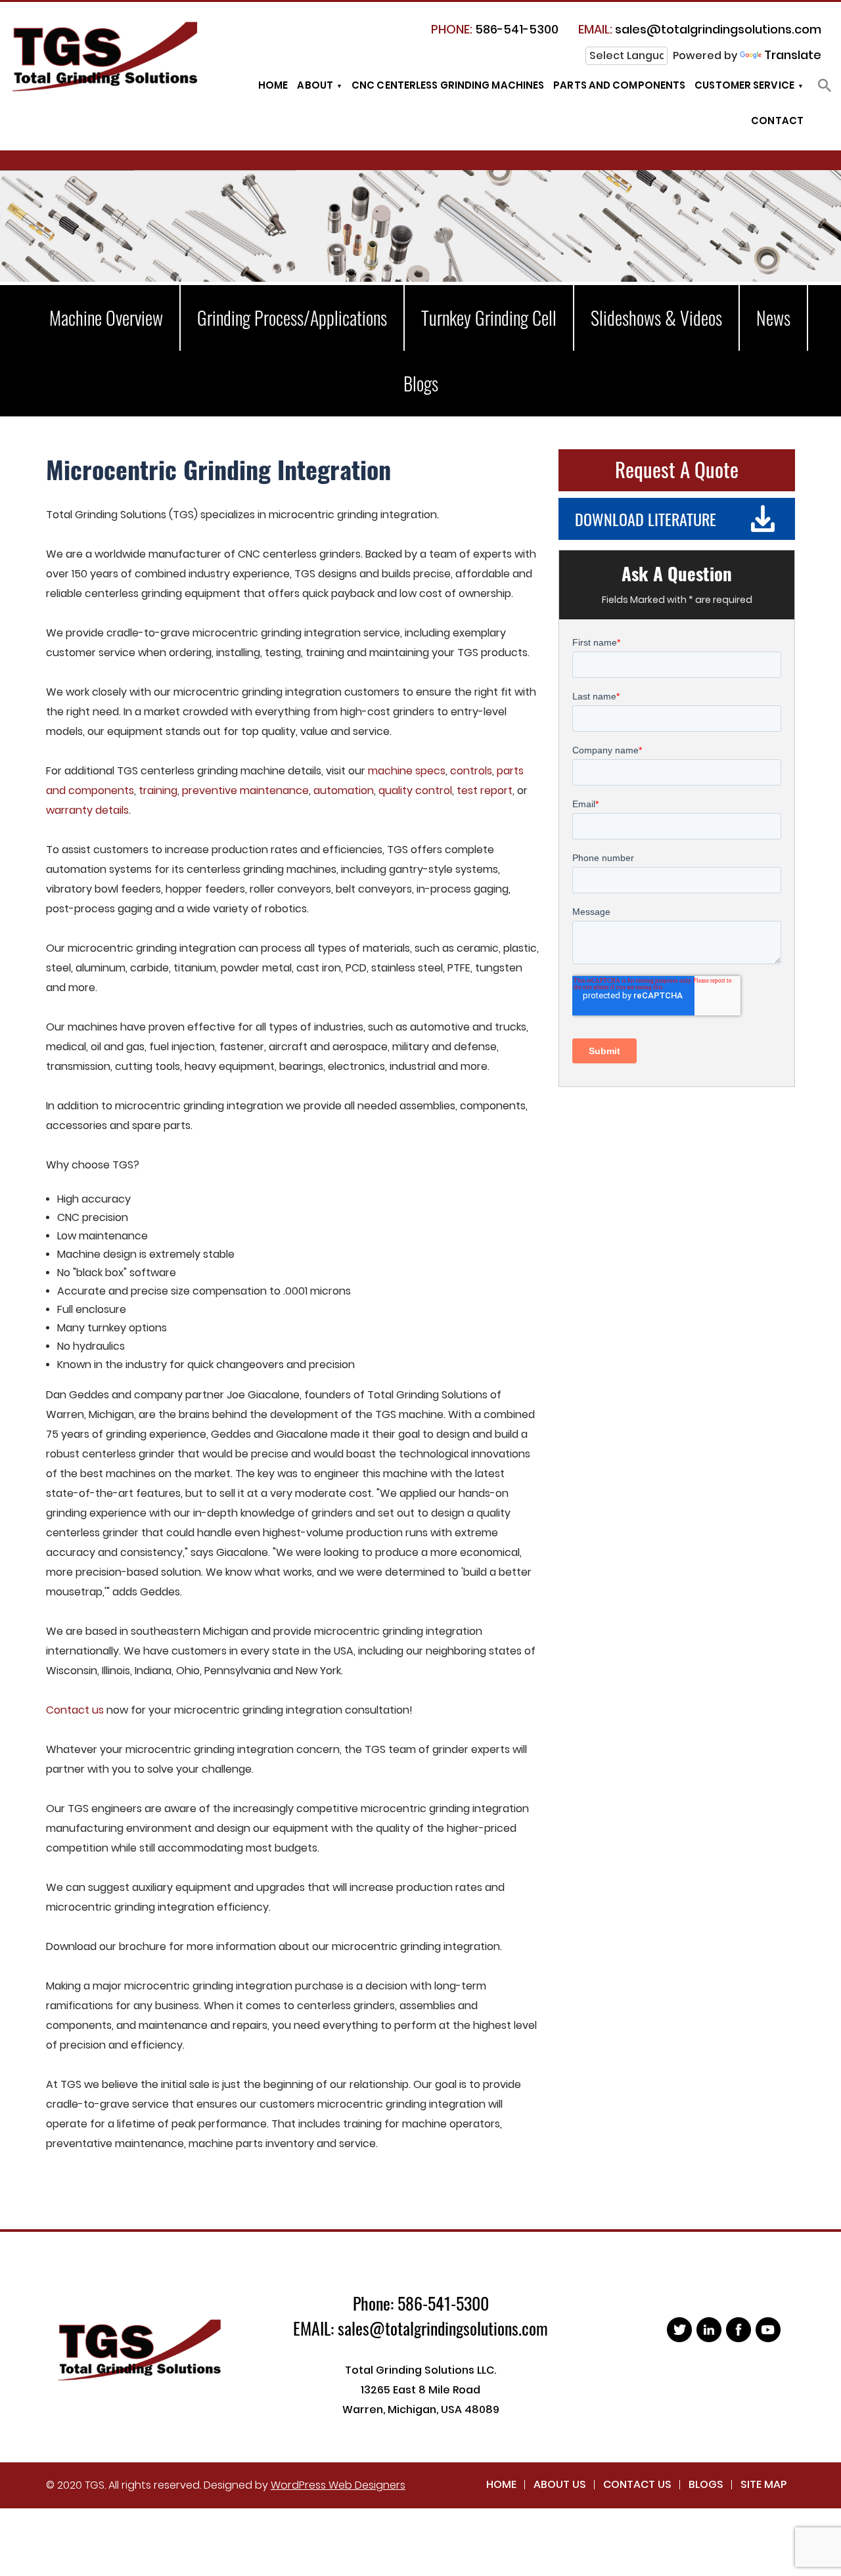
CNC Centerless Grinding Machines (448, 85)
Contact (777, 121)
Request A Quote (677, 469)
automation (344, 790)
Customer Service (744, 85)
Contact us (75, 1710)
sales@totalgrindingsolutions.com (700, 29)
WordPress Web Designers (338, 2485)
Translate (793, 55)
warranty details (87, 810)
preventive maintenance (245, 790)
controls (471, 771)
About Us (560, 2484)
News (773, 318)
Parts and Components (619, 85)
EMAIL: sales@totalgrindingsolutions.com (420, 2328)
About (315, 85)
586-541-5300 (495, 29)
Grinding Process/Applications (292, 318)
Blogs (421, 383)
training (158, 790)
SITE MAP (763, 2484)
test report (485, 790)
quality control (415, 790)
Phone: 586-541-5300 (421, 2303)
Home (273, 85)
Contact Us (637, 2484)
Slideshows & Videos (656, 318)
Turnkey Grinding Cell (489, 318)
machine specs (407, 771)
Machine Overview (106, 318)
